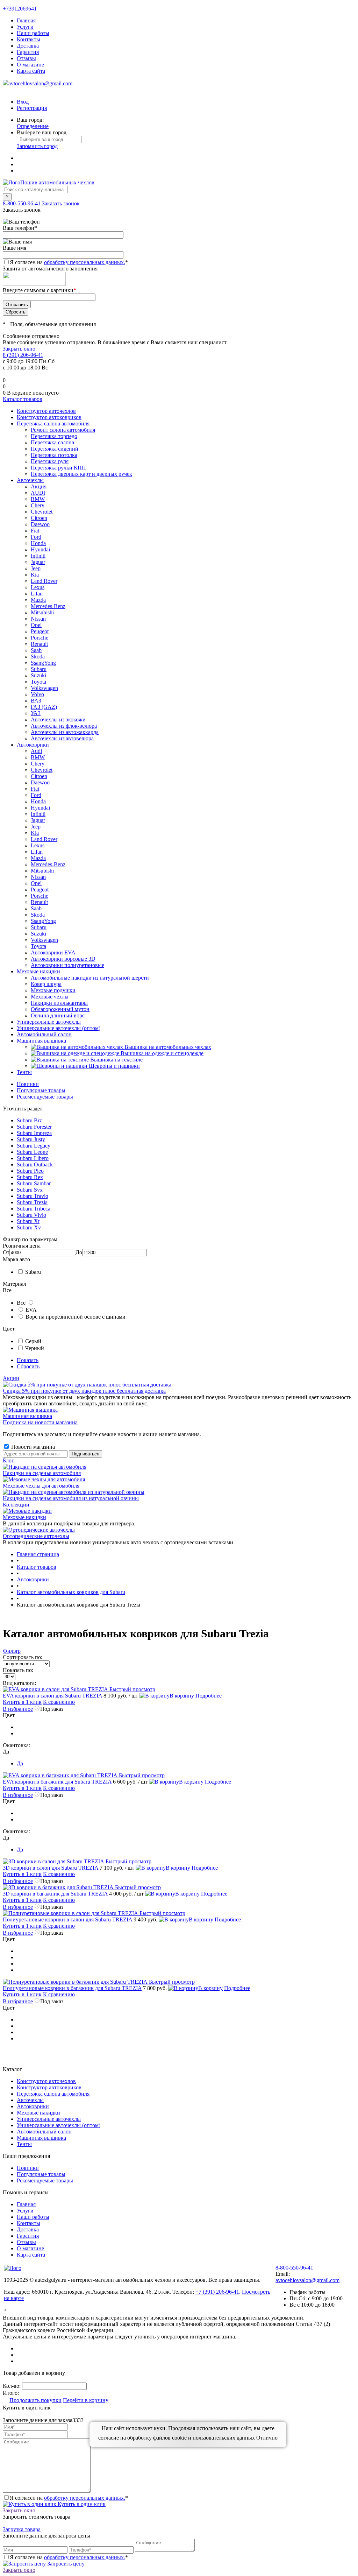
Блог (8, 1460)
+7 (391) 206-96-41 (217, 2292)
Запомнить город (37, 146)
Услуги (25, 27)
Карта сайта (31, 71)
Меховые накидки (24, 1517)
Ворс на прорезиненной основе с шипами (76, 1317)
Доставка (28, 46)
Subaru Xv (29, 1227)
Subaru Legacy (34, 1146)
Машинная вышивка (27, 1416)
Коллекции (16, 1505)
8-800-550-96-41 (22, 203)
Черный (35, 1348)
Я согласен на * (69, 2498)
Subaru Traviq (33, 1196)
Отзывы (26, 58)
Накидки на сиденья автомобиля (42, 1473)
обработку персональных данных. (85, 262)
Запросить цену (65, 2564)
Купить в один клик (81, 2504)
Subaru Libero (33, 1158)
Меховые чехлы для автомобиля (41, 1486)
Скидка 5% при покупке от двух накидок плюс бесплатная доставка (84, 1391)
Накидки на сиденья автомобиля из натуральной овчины (71, 1498)
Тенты (24, 2144)
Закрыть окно (19, 349)
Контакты (28, 39)
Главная (26, 20)
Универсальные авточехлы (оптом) (59, 2125)
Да (20, 1763)
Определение (33, 126)
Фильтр (12, 1651)
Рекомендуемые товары (45, 1097)
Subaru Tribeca (34, 1209)
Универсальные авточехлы (49, 2119)
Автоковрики (33, 2106)
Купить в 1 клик (22, 1702)
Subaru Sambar (34, 1183)
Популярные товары (41, 1090)
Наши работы (33, 33)
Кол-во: (12, 2386)
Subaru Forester (34, 1127)
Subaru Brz (29, 1120)
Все (21, 1303)
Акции (11, 1378)
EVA (31, 1310)
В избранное (18, 1709)
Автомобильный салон (44, 2132)
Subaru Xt (28, 1221)
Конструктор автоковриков (49, 2087)
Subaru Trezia (32, 1202)
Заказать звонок (61, 203)
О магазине (30, 65)
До (79, 1252)
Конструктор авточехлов (46, 2081)
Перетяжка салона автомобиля (53, 2094)
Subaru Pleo (30, 1171)
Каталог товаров (23, 399)
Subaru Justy (31, 1139)
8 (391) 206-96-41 (23, 355)
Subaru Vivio (31, 1215)
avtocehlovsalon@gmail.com (40, 83)
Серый (33, 1341)
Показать (28, 1360)
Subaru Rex (30, 1177)
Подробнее (209, 1696)
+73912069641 (20, 9)
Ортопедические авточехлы (36, 1536)
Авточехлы (30, 2100)
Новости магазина (32, 1447)
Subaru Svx (30, 1190)
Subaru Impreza (34, 1133)
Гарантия (28, 52)
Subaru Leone (32, 1152)
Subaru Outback (35, 1165)
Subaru (33, 1272)
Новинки (28, 1084)
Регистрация (32, 108)
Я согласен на (69, 262)
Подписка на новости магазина (40, 1422)
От (6, 1252)
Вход (23, 102)
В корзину (182, 1696)
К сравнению (59, 1702)
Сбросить (28, 1366)
